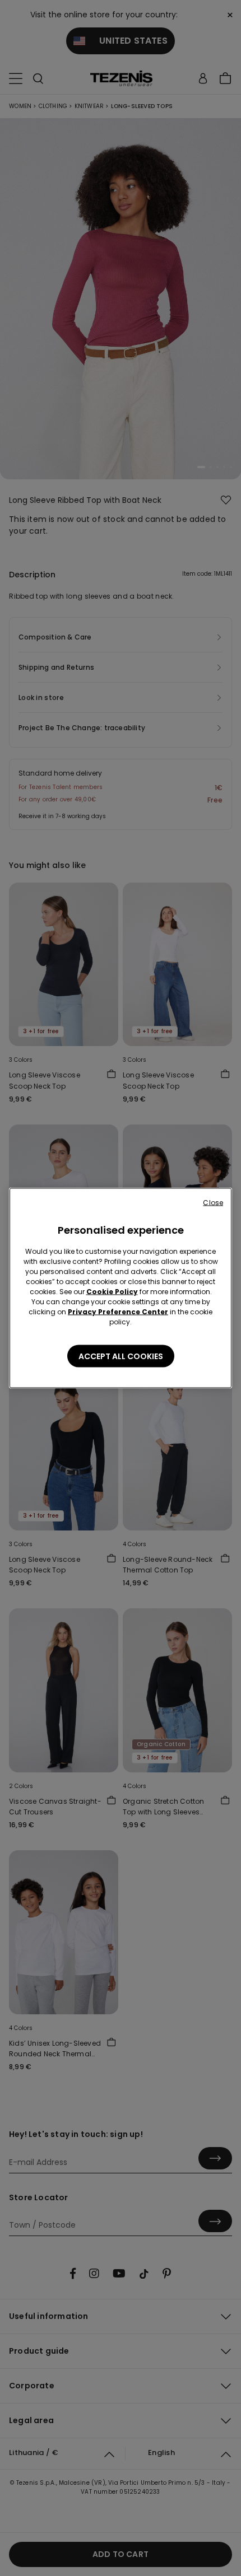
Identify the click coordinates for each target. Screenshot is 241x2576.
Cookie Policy (112, 1292)
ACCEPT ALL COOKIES (121, 1356)
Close (213, 1203)
